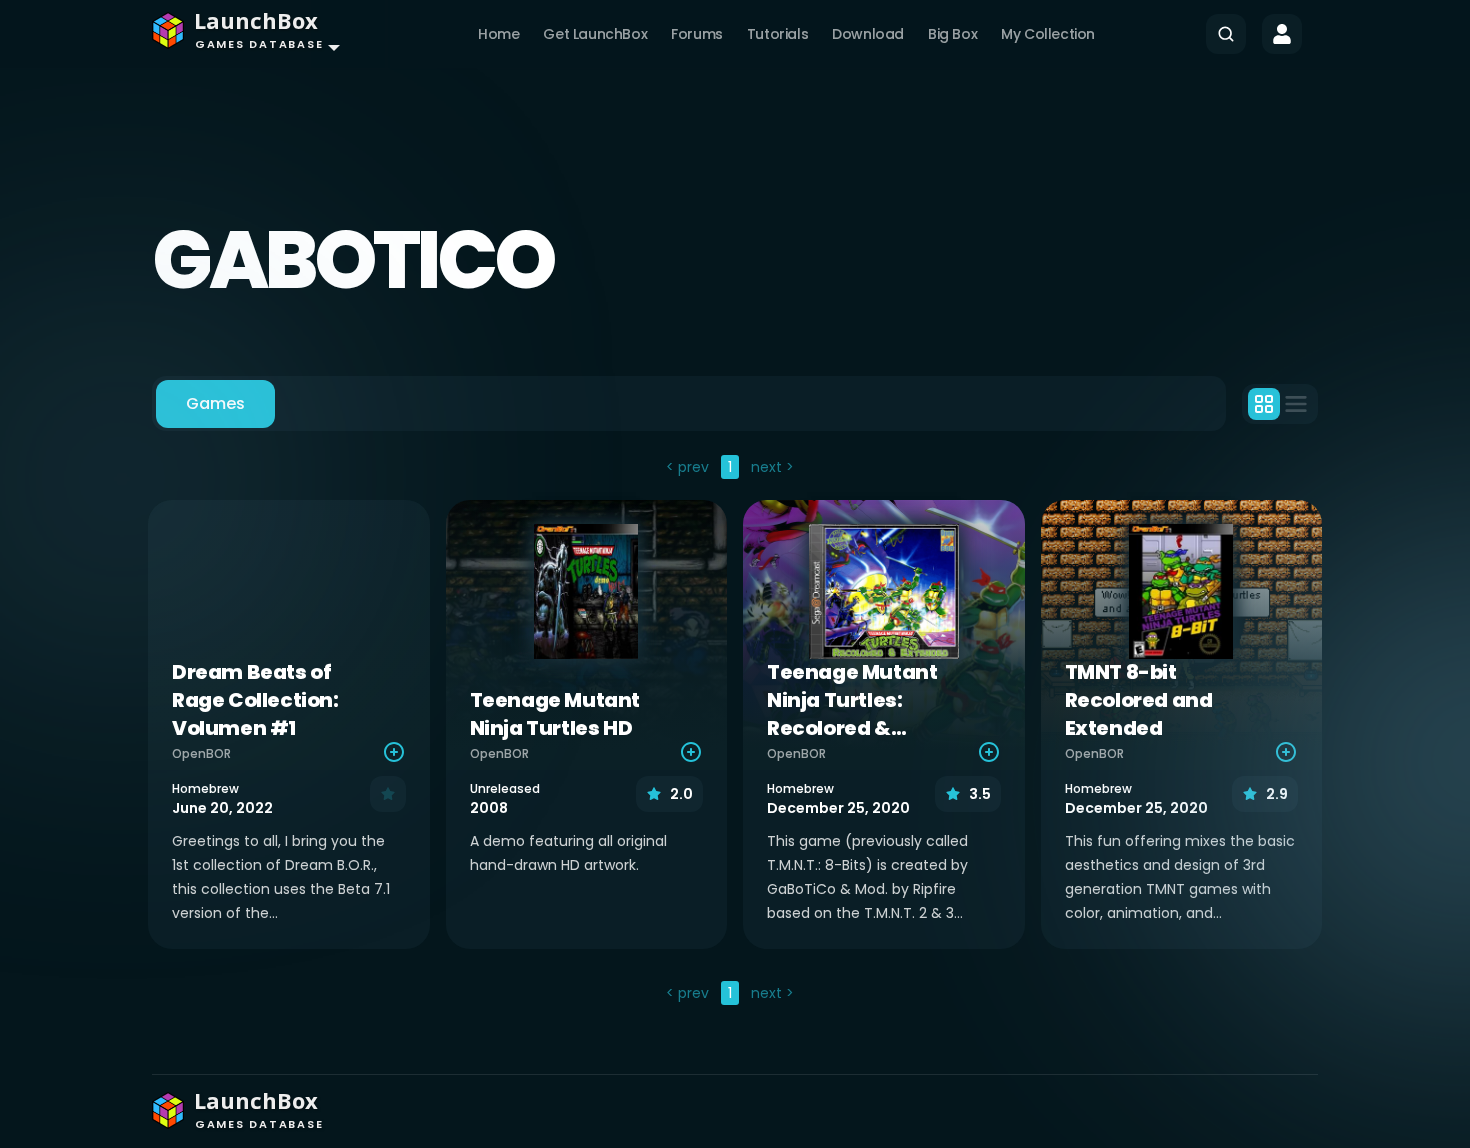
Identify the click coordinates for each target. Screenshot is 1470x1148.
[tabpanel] (735, 732)
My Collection (1048, 34)
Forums (697, 34)
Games (215, 403)
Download (868, 34)
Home (498, 34)
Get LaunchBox (595, 34)
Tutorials (777, 34)
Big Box (952, 34)
